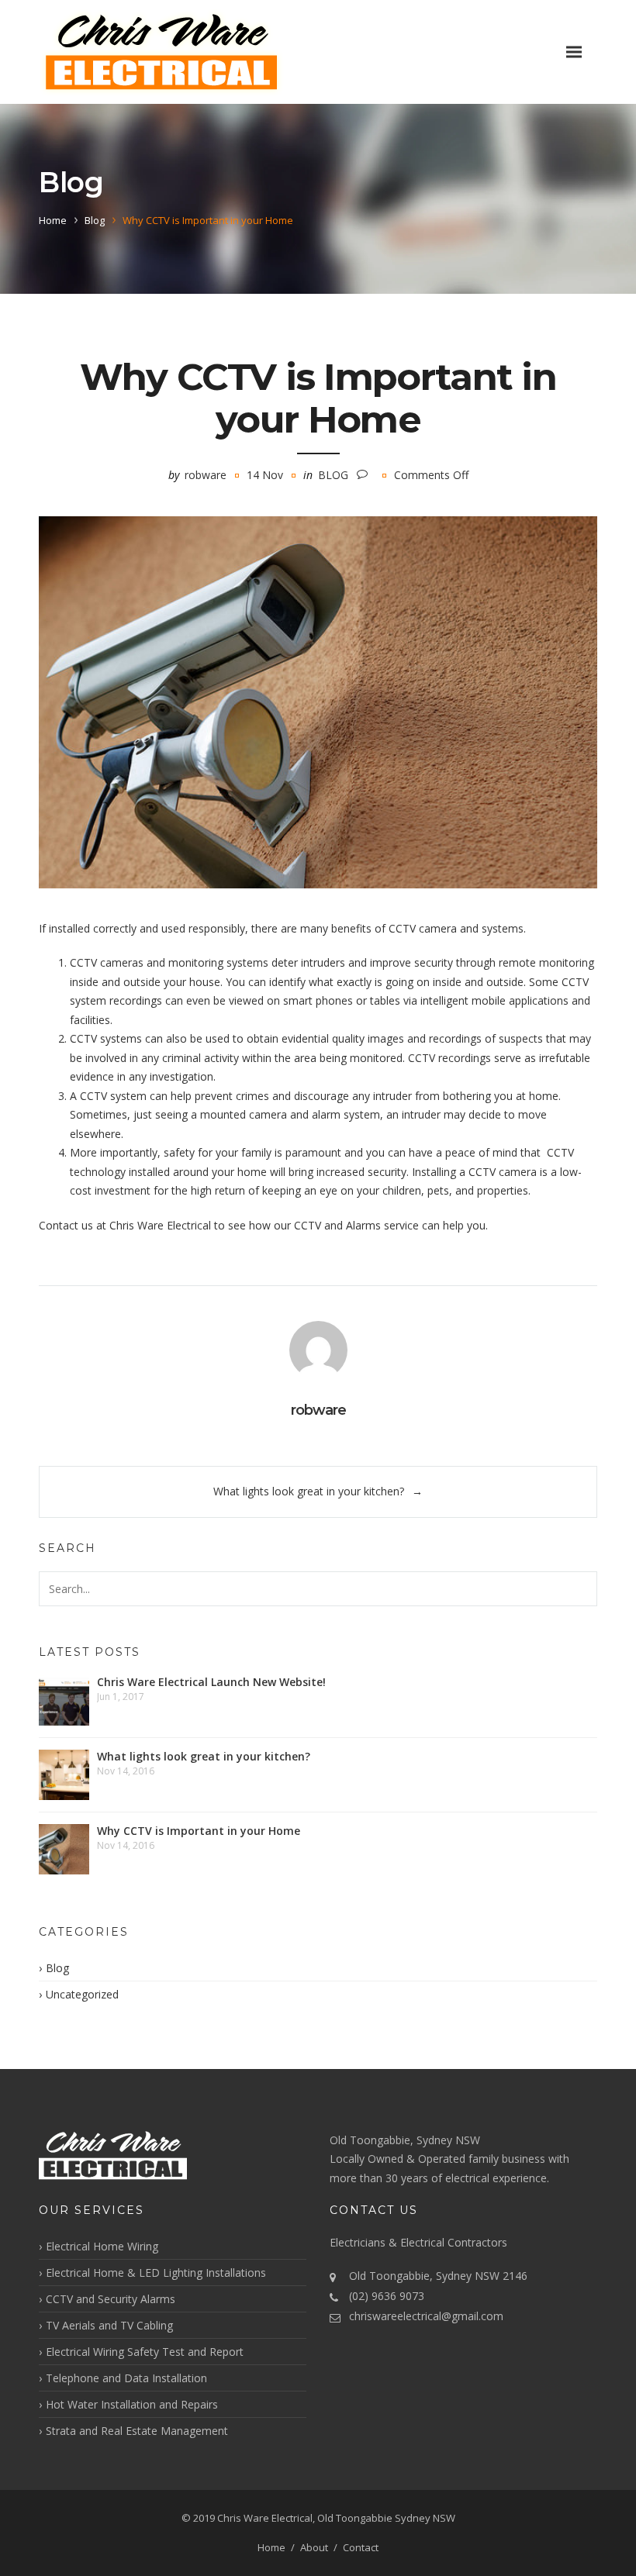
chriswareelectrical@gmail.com (426, 2316)
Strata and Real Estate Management (137, 2431)
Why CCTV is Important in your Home (199, 1831)
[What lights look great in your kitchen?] (64, 1775)
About (314, 2547)
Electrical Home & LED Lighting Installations (156, 2273)
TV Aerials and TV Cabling (109, 2325)
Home (53, 220)
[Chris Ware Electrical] (161, 52)
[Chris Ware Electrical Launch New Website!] (64, 1700)
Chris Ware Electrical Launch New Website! (211, 1682)
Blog (95, 220)
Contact (361, 2547)
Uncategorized (82, 1994)
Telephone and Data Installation (126, 2378)
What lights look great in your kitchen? (309, 1491)
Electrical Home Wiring (102, 2246)
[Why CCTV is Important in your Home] (318, 702)
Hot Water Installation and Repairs (132, 2404)
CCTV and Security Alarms (111, 2299)
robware (206, 475)
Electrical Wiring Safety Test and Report (145, 2352)
